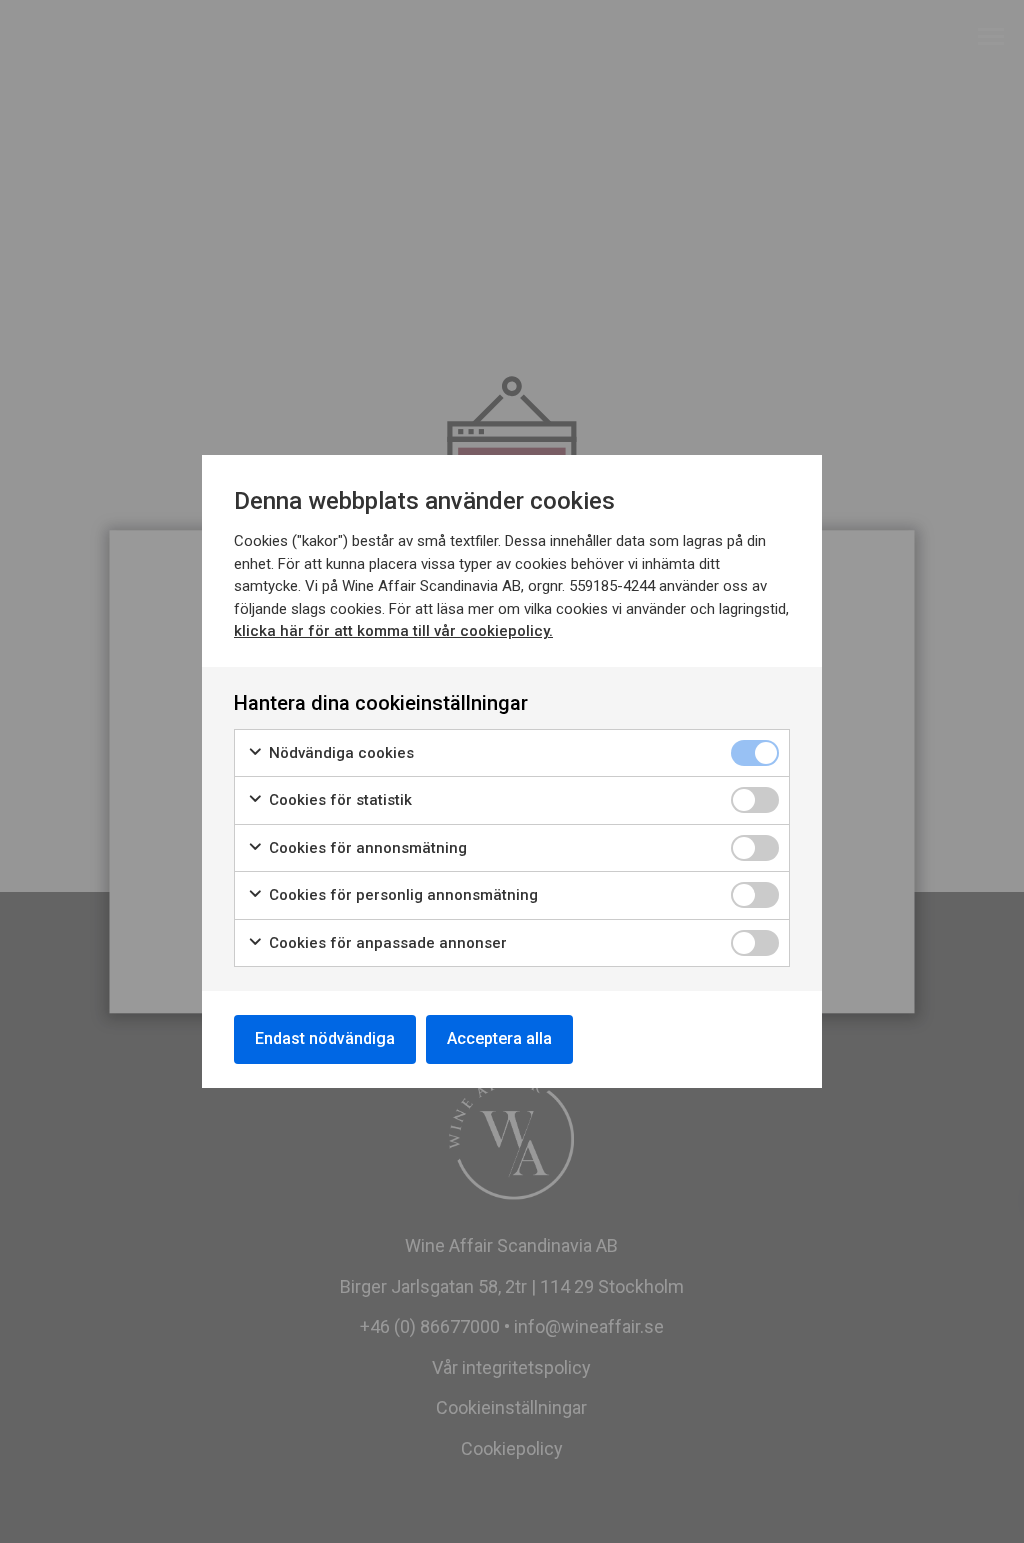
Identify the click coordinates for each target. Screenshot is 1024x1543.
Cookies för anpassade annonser (386, 943)
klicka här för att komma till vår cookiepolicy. (393, 631)
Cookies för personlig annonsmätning (401, 895)
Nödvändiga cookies (339, 753)
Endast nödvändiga (325, 1038)
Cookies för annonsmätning (366, 848)
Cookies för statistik (338, 800)
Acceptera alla (499, 1038)
